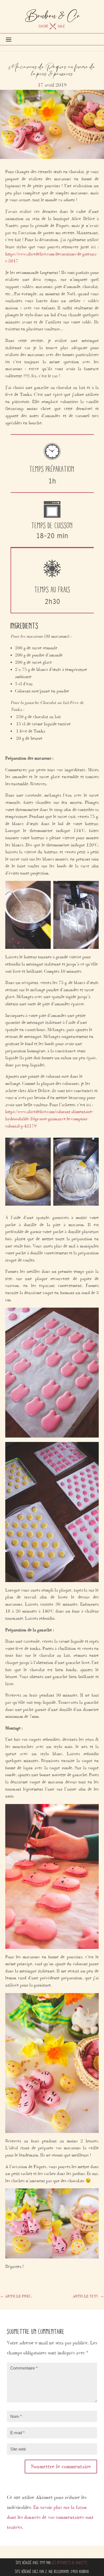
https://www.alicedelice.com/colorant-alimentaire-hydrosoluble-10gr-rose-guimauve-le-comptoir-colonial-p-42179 (49, 1119)
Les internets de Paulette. (70, 2563)
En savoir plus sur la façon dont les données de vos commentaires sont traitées (50, 2517)
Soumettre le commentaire (61, 2466)
